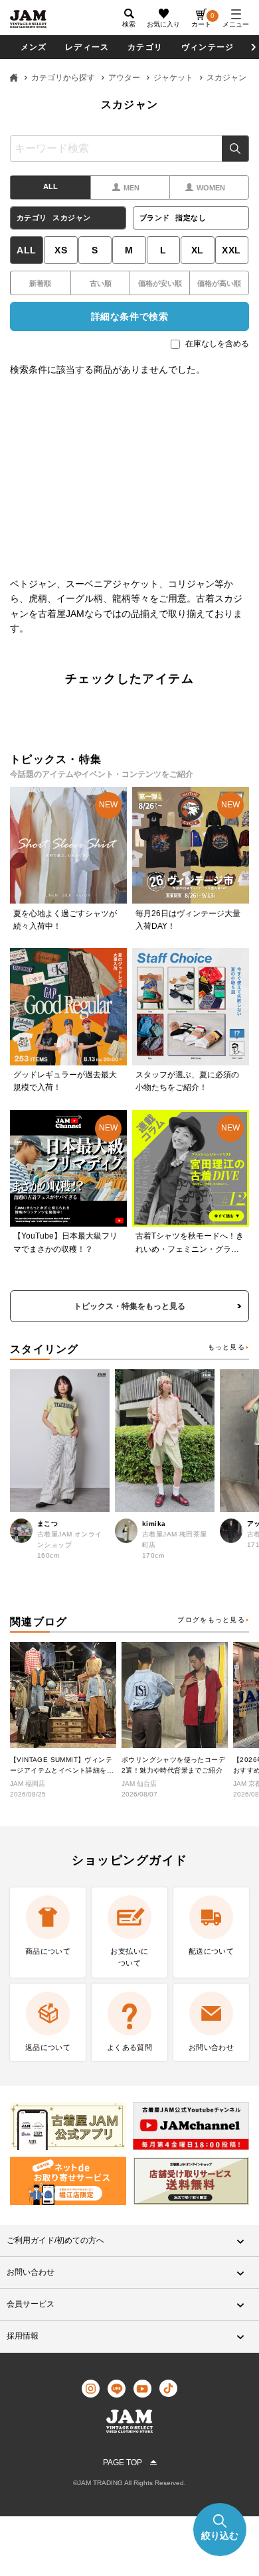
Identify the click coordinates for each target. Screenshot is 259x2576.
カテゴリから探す (63, 78)
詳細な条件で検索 (129, 316)
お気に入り (163, 24)
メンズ (34, 47)
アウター (124, 78)
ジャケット (173, 78)
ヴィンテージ (208, 47)
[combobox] (129, 149)
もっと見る (226, 1347)
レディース (87, 47)
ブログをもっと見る (211, 1620)
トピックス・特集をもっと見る (129, 1306)
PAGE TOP (123, 2463)
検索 (235, 149)
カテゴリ (145, 47)
